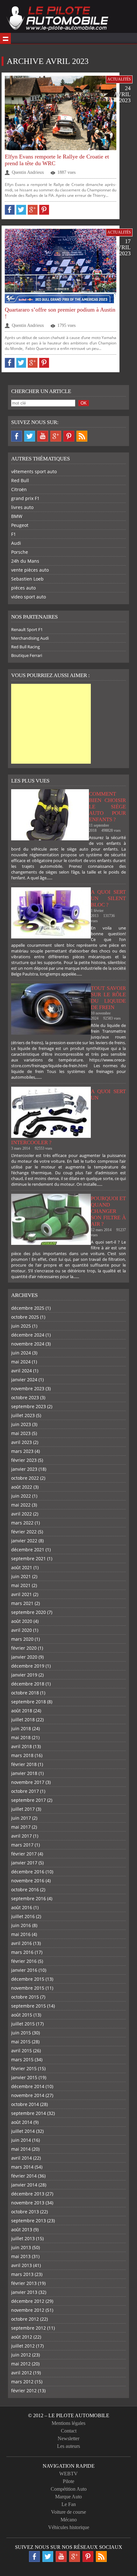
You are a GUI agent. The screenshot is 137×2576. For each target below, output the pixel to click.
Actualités (119, 79)
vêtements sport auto (34, 471)
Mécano (69, 2520)
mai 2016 (21, 1934)
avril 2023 (22, 1442)
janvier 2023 (24, 1469)
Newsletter (68, 2438)
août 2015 (22, 2015)
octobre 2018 (25, 1693)
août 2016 (22, 1907)
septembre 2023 (29, 1406)
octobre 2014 (25, 2104)
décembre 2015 (28, 1979)
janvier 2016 (24, 1970)
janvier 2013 (24, 2292)
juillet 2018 (23, 1720)
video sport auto (29, 597)
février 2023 (24, 1460)
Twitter (30, 436)
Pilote (68, 2481)
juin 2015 (21, 2033)
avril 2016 (22, 1943)
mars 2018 (22, 1755)
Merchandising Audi (30, 638)
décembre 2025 (28, 1308)
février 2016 (24, 1961)
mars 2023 (22, 1451)
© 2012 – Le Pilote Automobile (69, 2415)
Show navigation (5, 38)
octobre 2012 (25, 2319)
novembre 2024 (28, 1344)
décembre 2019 (28, 1666)
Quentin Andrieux (28, 172)
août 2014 (22, 2122)
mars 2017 (22, 1845)
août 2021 (22, 1567)
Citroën (19, 489)
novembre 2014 (28, 2095)
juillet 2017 (23, 1809)
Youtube (43, 436)
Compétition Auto (69, 2489)
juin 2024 (21, 1353)
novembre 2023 (28, 1388)
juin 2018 (21, 1728)
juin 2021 (21, 1576)
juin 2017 (21, 1818)
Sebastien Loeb (27, 579)
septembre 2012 (29, 2328)
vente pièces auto (30, 570)
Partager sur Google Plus (33, 210)
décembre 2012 (28, 2301)
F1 (14, 534)
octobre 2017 (25, 1791)
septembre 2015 (29, 2006)
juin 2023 (21, 1424)
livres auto (22, 507)
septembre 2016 (29, 1898)
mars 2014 (22, 2167)
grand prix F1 (25, 498)
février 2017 (24, 1854)
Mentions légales (68, 2423)
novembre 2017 (28, 1782)
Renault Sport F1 (27, 629)
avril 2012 (22, 2373)
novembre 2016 (28, 1881)
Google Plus (56, 436)
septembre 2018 (29, 1702)
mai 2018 (21, 1737)
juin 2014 (21, 2140)
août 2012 (22, 2337)
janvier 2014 (24, 2185)
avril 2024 (22, 1371)
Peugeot (20, 525)
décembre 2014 (28, 2086)
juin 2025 (21, 1326)
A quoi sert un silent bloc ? (108, 898)
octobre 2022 (25, 1478)
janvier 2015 (24, 2077)
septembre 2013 (29, 2221)
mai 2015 (21, 2042)
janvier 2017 (24, 1863)
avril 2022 (22, 1514)
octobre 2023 (25, 1397)
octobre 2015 (25, 1997)
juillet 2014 (23, 2131)
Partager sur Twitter (21, 210)
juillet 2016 (23, 1916)
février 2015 (24, 2068)
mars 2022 (22, 1523)
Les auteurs (68, 2446)
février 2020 (24, 1648)
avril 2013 (22, 2265)
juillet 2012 (23, 2346)
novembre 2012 (28, 2310)
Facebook (17, 436)
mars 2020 (22, 1639)
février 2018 (24, 1764)
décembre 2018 (28, 1684)
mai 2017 (21, 1827)
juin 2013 (21, 2247)
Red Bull (20, 480)
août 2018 (22, 1711)
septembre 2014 (29, 2113)
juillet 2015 (23, 2024)
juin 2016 (21, 1925)
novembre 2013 (28, 2203)
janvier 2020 (24, 1657)
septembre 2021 (29, 1558)
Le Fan (69, 2504)
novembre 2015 (28, 1988)
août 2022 (22, 1487)
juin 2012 (21, 2355)
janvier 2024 (24, 1380)
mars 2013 (22, 2274)
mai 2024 (21, 1362)
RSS (82, 436)
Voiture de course (68, 2512)
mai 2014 (21, 2149)
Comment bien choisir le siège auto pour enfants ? (107, 807)
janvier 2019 (24, 1675)
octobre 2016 (25, 1890)
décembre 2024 (28, 1335)
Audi (16, 543)
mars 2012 (22, 2382)
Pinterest (69, 436)
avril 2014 (22, 2158)
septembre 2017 (29, 1800)
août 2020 (22, 1621)
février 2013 (24, 2283)
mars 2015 (22, 2059)
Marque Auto (68, 2497)
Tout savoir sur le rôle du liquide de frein (108, 998)
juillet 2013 (23, 2238)
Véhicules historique (69, 2527)
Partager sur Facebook (10, 210)
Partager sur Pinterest (44, 210)
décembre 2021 (28, 1550)
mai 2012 (21, 2364)
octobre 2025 (25, 1317)
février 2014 (24, 2176)
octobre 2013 (25, 2212)
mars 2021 (22, 1603)
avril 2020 (22, 1630)
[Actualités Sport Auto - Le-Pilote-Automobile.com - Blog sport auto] (57, 19)
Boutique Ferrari (27, 655)
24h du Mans (25, 561)
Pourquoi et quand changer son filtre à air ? (108, 1211)
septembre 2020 (29, 1612)
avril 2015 (22, 2051)
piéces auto (23, 588)
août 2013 (22, 2229)
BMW (17, 516)
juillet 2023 (23, 1415)
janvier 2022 (24, 1541)
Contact (69, 2431)
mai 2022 (21, 1505)
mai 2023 (21, 1433)
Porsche (20, 552)
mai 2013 (21, 2256)
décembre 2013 (28, 2194)
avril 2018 (22, 1746)
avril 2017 (22, 1836)
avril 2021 (22, 1594)
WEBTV (68, 2474)
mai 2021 (21, 1585)
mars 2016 (22, 1952)
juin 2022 (21, 1496)
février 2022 (24, 1532)
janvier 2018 (24, 1773)
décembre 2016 (28, 1872)
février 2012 (24, 2391)
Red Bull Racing (25, 647)
